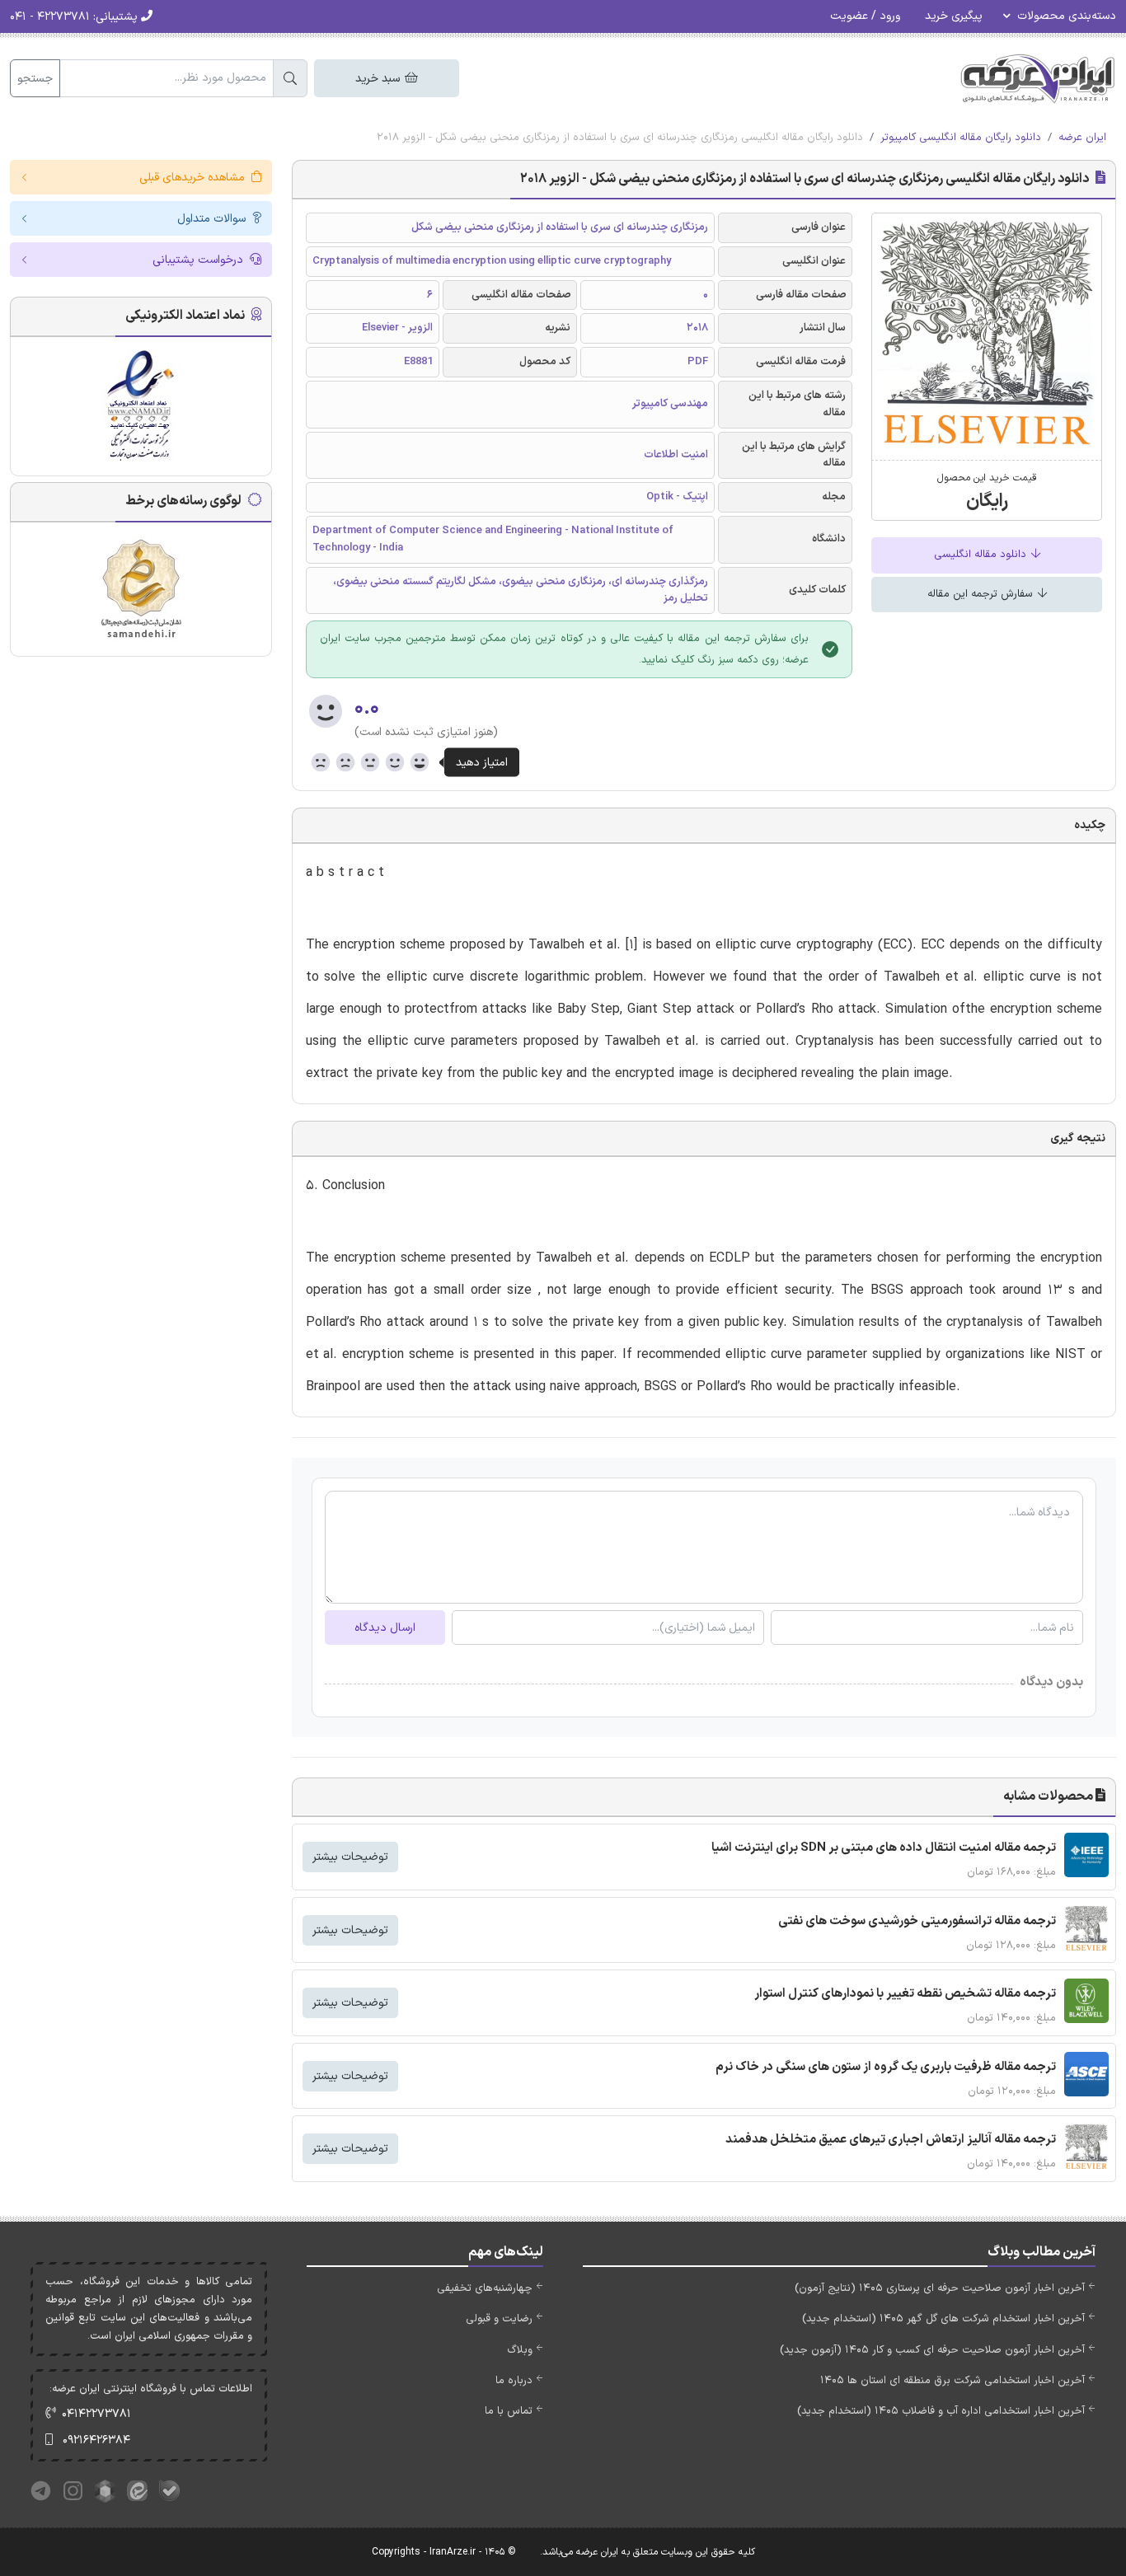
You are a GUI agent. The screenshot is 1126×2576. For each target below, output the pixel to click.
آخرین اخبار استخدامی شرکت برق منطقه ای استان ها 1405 (952, 2381)
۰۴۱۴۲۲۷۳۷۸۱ (96, 2414)
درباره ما (514, 2381)
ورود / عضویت (865, 16)
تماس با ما (509, 2411)
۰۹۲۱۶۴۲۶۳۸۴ (96, 2440)
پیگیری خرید (954, 16)
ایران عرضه (1082, 138)
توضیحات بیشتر (350, 1857)
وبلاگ (520, 2350)
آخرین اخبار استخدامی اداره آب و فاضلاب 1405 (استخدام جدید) (941, 2411)
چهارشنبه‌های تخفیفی (485, 2288)
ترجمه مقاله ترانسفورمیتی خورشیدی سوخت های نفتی (917, 1921)
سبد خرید (379, 79)
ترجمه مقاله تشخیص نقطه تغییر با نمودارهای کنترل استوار (905, 1994)
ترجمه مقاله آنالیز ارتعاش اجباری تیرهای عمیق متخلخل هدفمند (891, 2140)
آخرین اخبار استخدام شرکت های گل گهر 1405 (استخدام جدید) (943, 2319)
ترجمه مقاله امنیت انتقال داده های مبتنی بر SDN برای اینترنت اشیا (884, 1848)
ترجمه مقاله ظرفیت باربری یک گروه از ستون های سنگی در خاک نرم (886, 2067)
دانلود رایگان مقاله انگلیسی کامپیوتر (961, 138)
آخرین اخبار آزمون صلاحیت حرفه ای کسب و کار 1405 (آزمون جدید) (932, 2350)
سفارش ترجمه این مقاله (982, 594)
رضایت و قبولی (499, 2319)
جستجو (35, 79)
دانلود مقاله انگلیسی (982, 555)
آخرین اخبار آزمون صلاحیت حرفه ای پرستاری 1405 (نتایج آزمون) (940, 2288)
